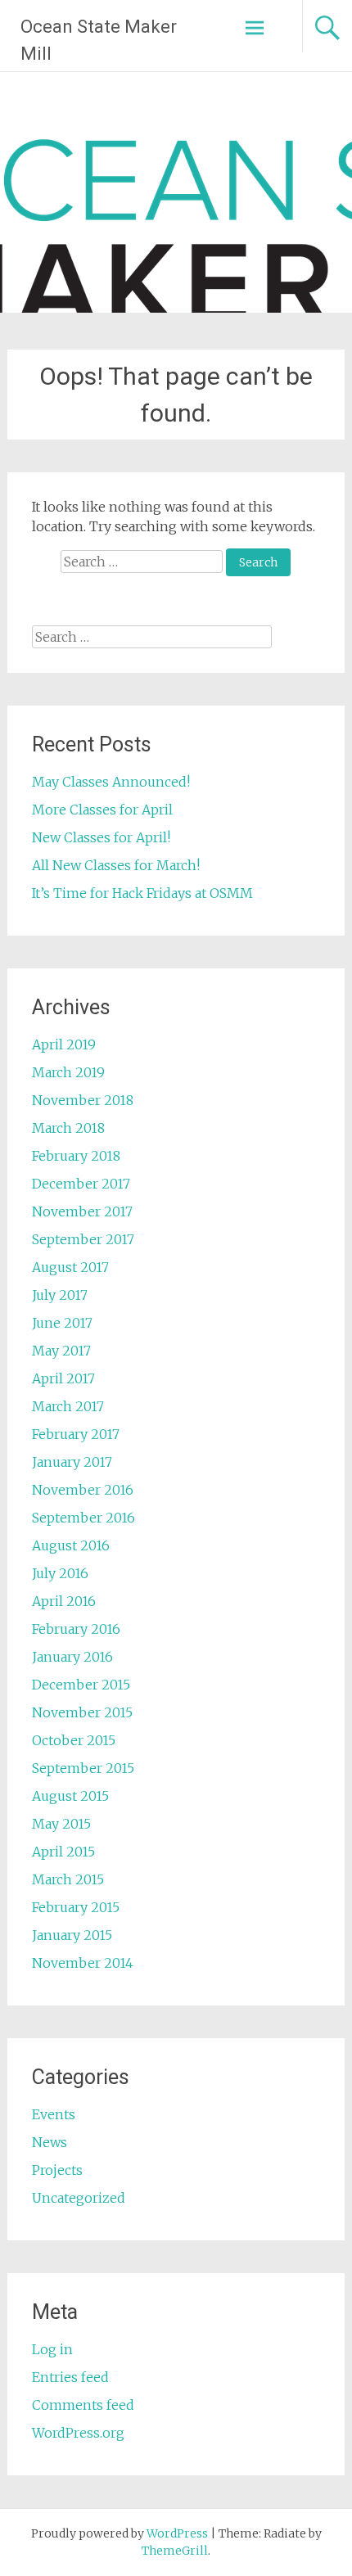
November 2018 (83, 1100)
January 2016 (72, 1657)
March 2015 (68, 1879)
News (50, 2142)
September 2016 (83, 1518)
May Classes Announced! (111, 782)
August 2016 (71, 1545)
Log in (52, 2349)
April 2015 (63, 1852)
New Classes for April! (101, 837)
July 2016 (60, 1573)
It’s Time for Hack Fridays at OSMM (142, 893)
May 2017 (61, 1351)
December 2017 (81, 1184)
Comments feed (83, 2405)
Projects (57, 2170)
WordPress (177, 2533)
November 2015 (82, 1712)
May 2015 (61, 1824)
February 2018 (76, 1156)
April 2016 (64, 1601)
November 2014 (83, 1963)
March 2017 (68, 1406)
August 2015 (70, 1796)
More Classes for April (102, 810)
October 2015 (74, 1740)
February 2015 (76, 1907)
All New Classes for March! (116, 865)
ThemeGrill (175, 2551)
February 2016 (76, 1629)
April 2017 (63, 1378)
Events (54, 2114)
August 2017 (70, 1267)
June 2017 (62, 1323)
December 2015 (81, 1685)
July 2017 (60, 1295)
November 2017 (82, 1211)
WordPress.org (78, 2433)
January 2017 (72, 1462)
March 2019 (68, 1072)
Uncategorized (79, 2198)
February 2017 (76, 1434)
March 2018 (68, 1128)
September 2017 (83, 1239)
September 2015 (83, 1768)
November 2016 (83, 1490)
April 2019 (64, 1044)
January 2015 (72, 1935)
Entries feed (70, 2377)
